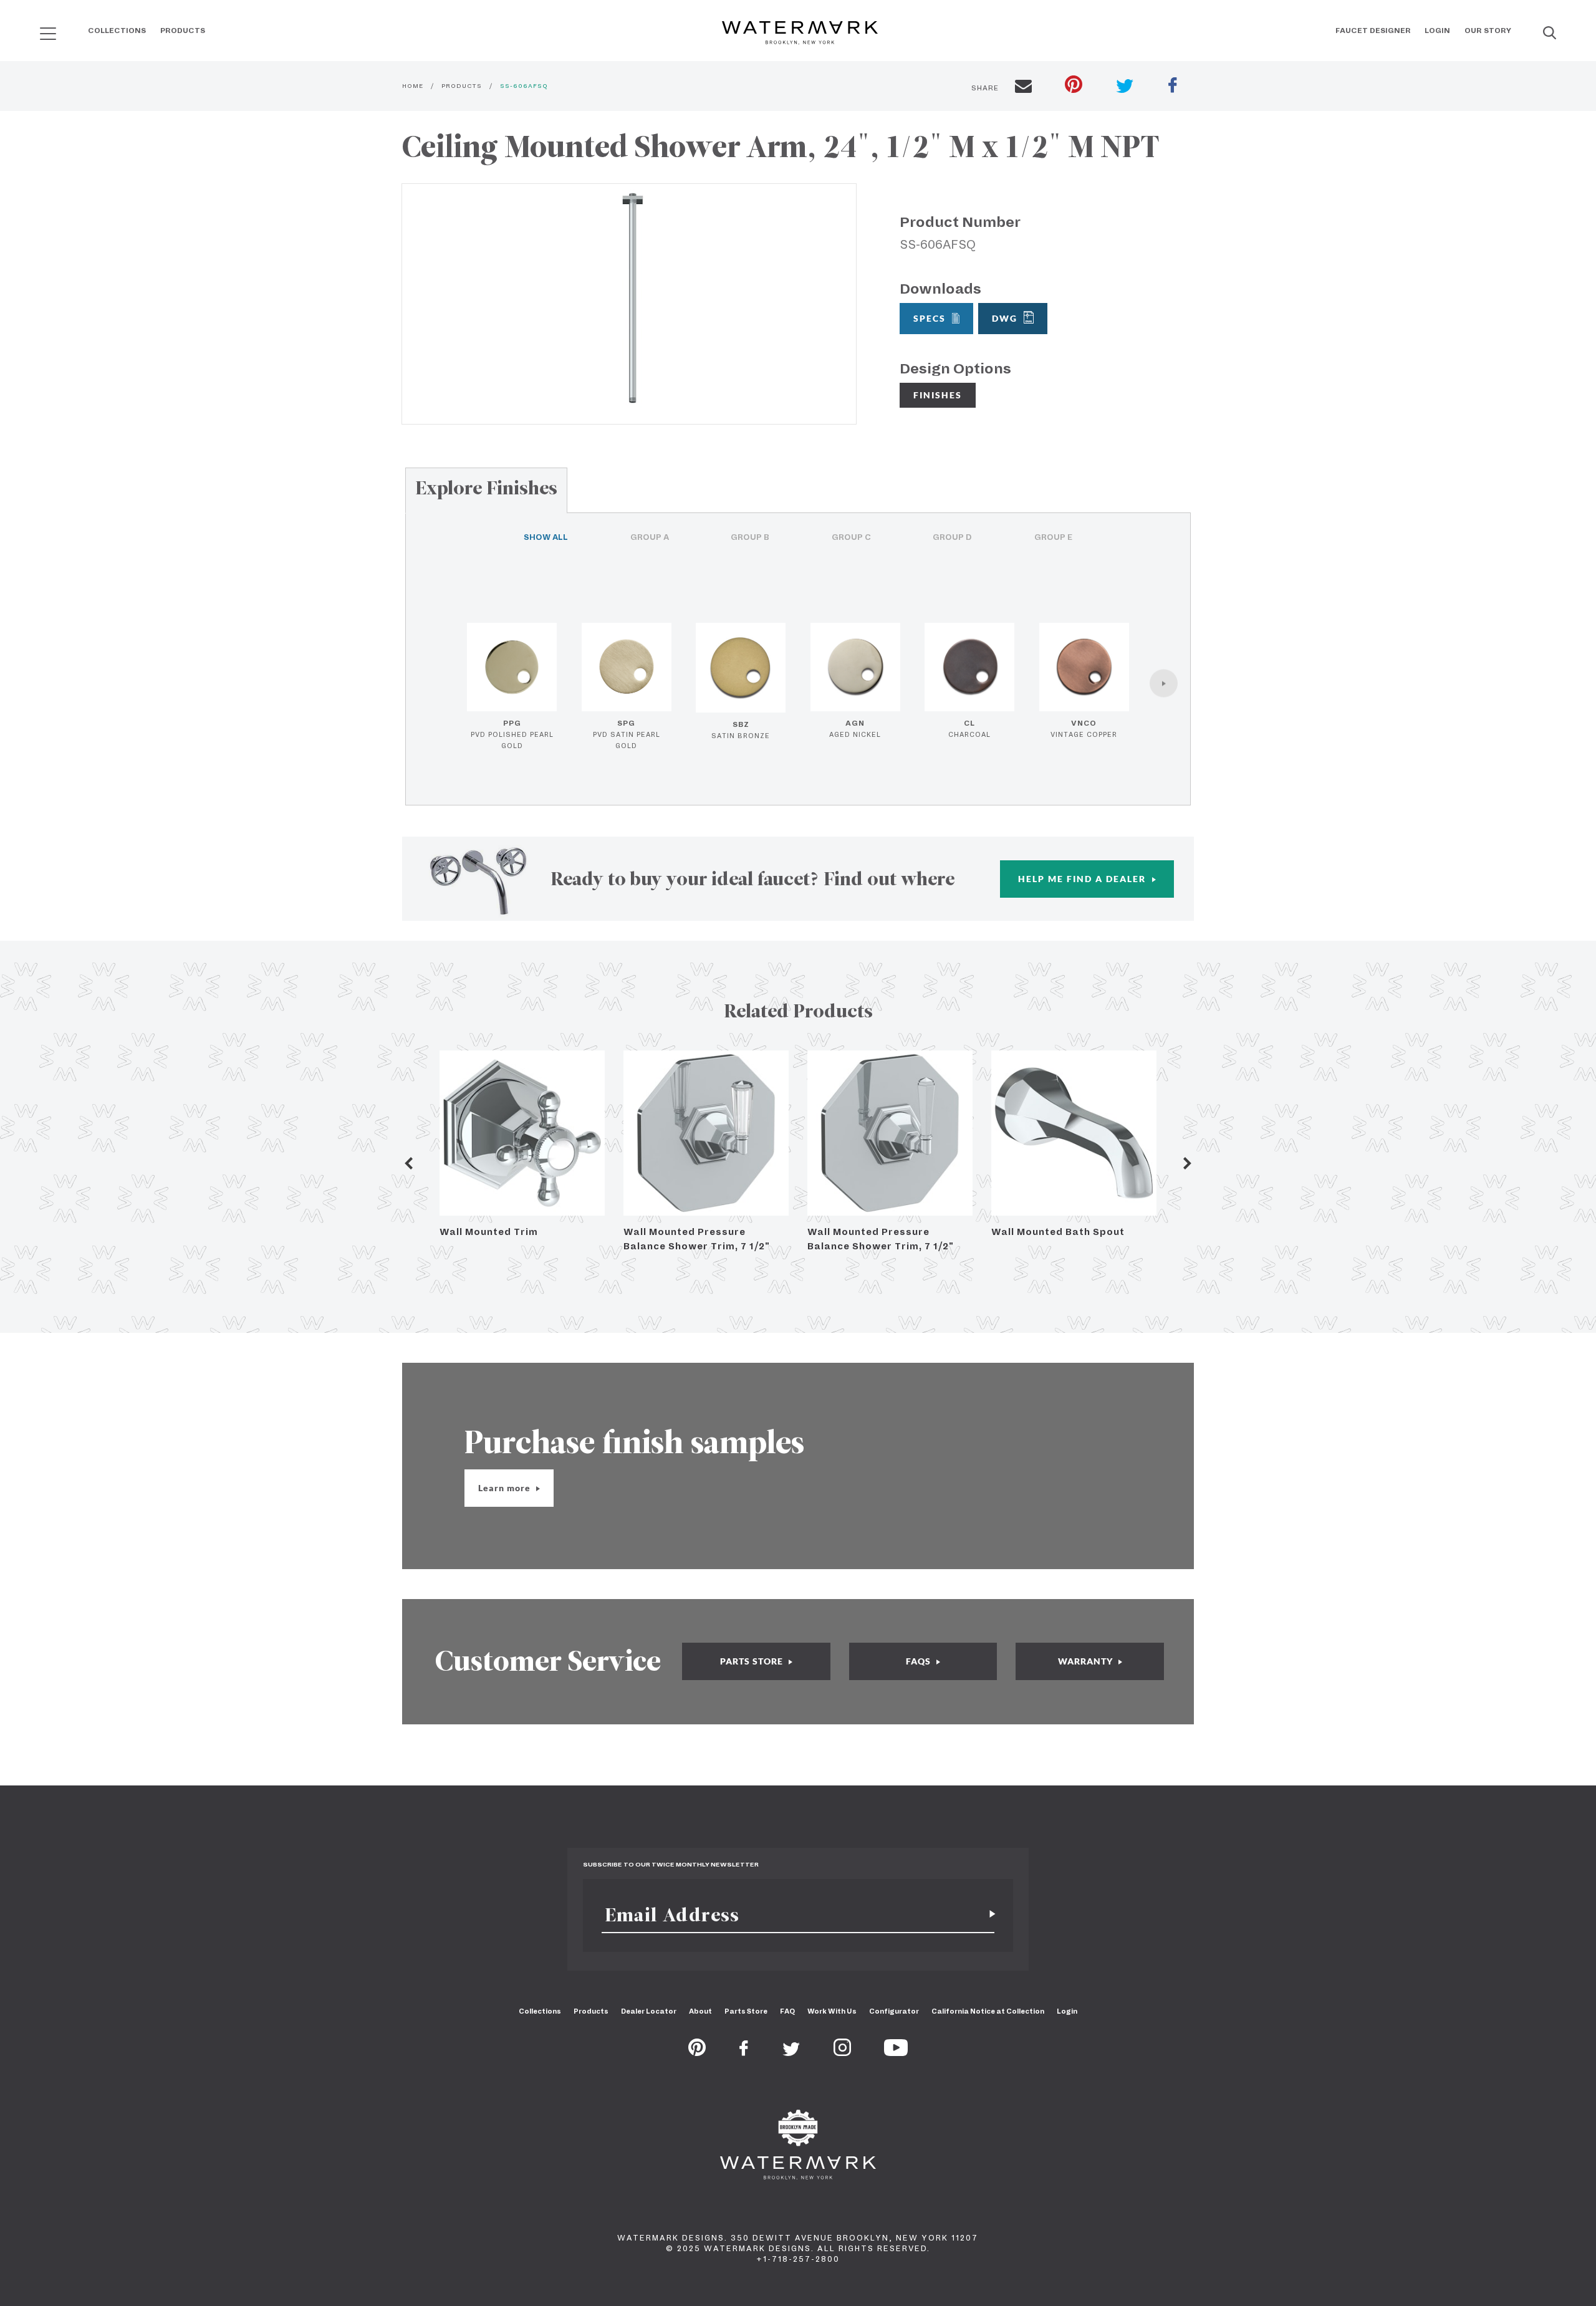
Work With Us (832, 2011)
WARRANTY (1087, 1661)
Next (1188, 1163)
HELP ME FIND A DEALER (1084, 879)
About (700, 2011)
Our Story (1488, 31)
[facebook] (1173, 87)
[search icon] (36, 29)
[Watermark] (800, 34)
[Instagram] (842, 2052)
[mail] (1023, 88)
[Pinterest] (697, 2052)
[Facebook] (744, 2052)
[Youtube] (896, 2052)
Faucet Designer (1373, 31)
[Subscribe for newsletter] (988, 1915)
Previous (408, 1163)
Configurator (894, 2011)
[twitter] (1125, 88)
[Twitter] (791, 2052)
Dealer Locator (649, 2011)
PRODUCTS (462, 86)
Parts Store (746, 2011)
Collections (117, 31)
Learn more (506, 1488)
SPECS (930, 318)
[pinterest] (1074, 86)
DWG (1005, 318)
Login (1437, 31)
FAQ (787, 2011)
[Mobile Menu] (48, 33)
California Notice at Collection (988, 2011)
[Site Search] (1550, 34)
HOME (413, 86)
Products (183, 31)
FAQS (920, 1661)
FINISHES (938, 395)
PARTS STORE (753, 1661)
